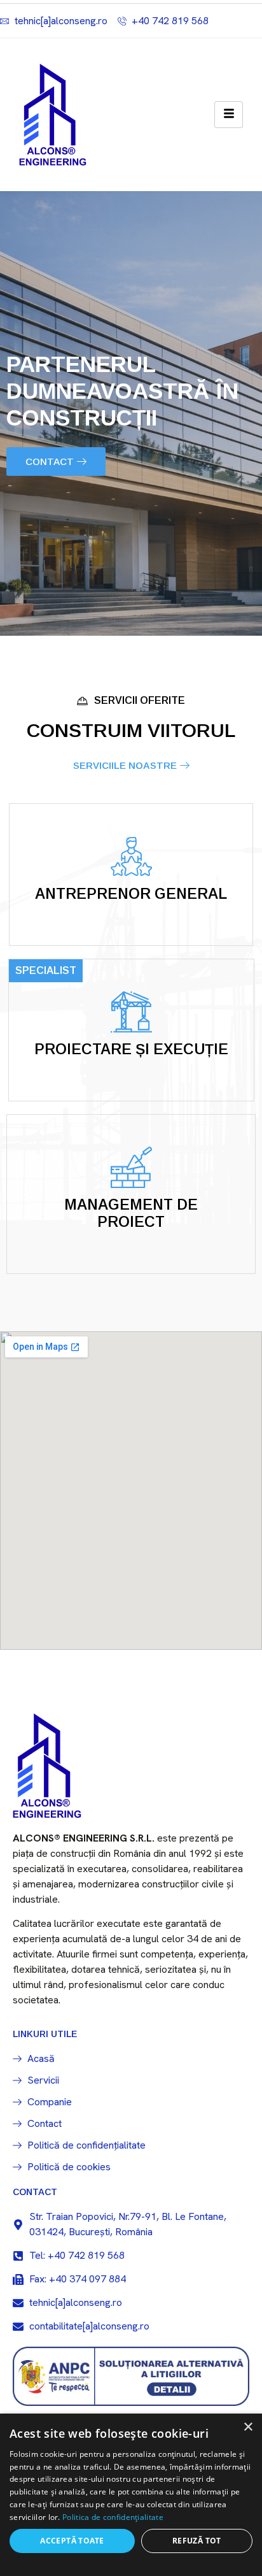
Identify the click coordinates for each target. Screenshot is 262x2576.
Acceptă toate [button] (72, 2541)
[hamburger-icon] (229, 115)
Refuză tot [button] (197, 2541)
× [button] (248, 2427)
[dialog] (131, 2495)
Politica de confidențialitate (113, 2517)
